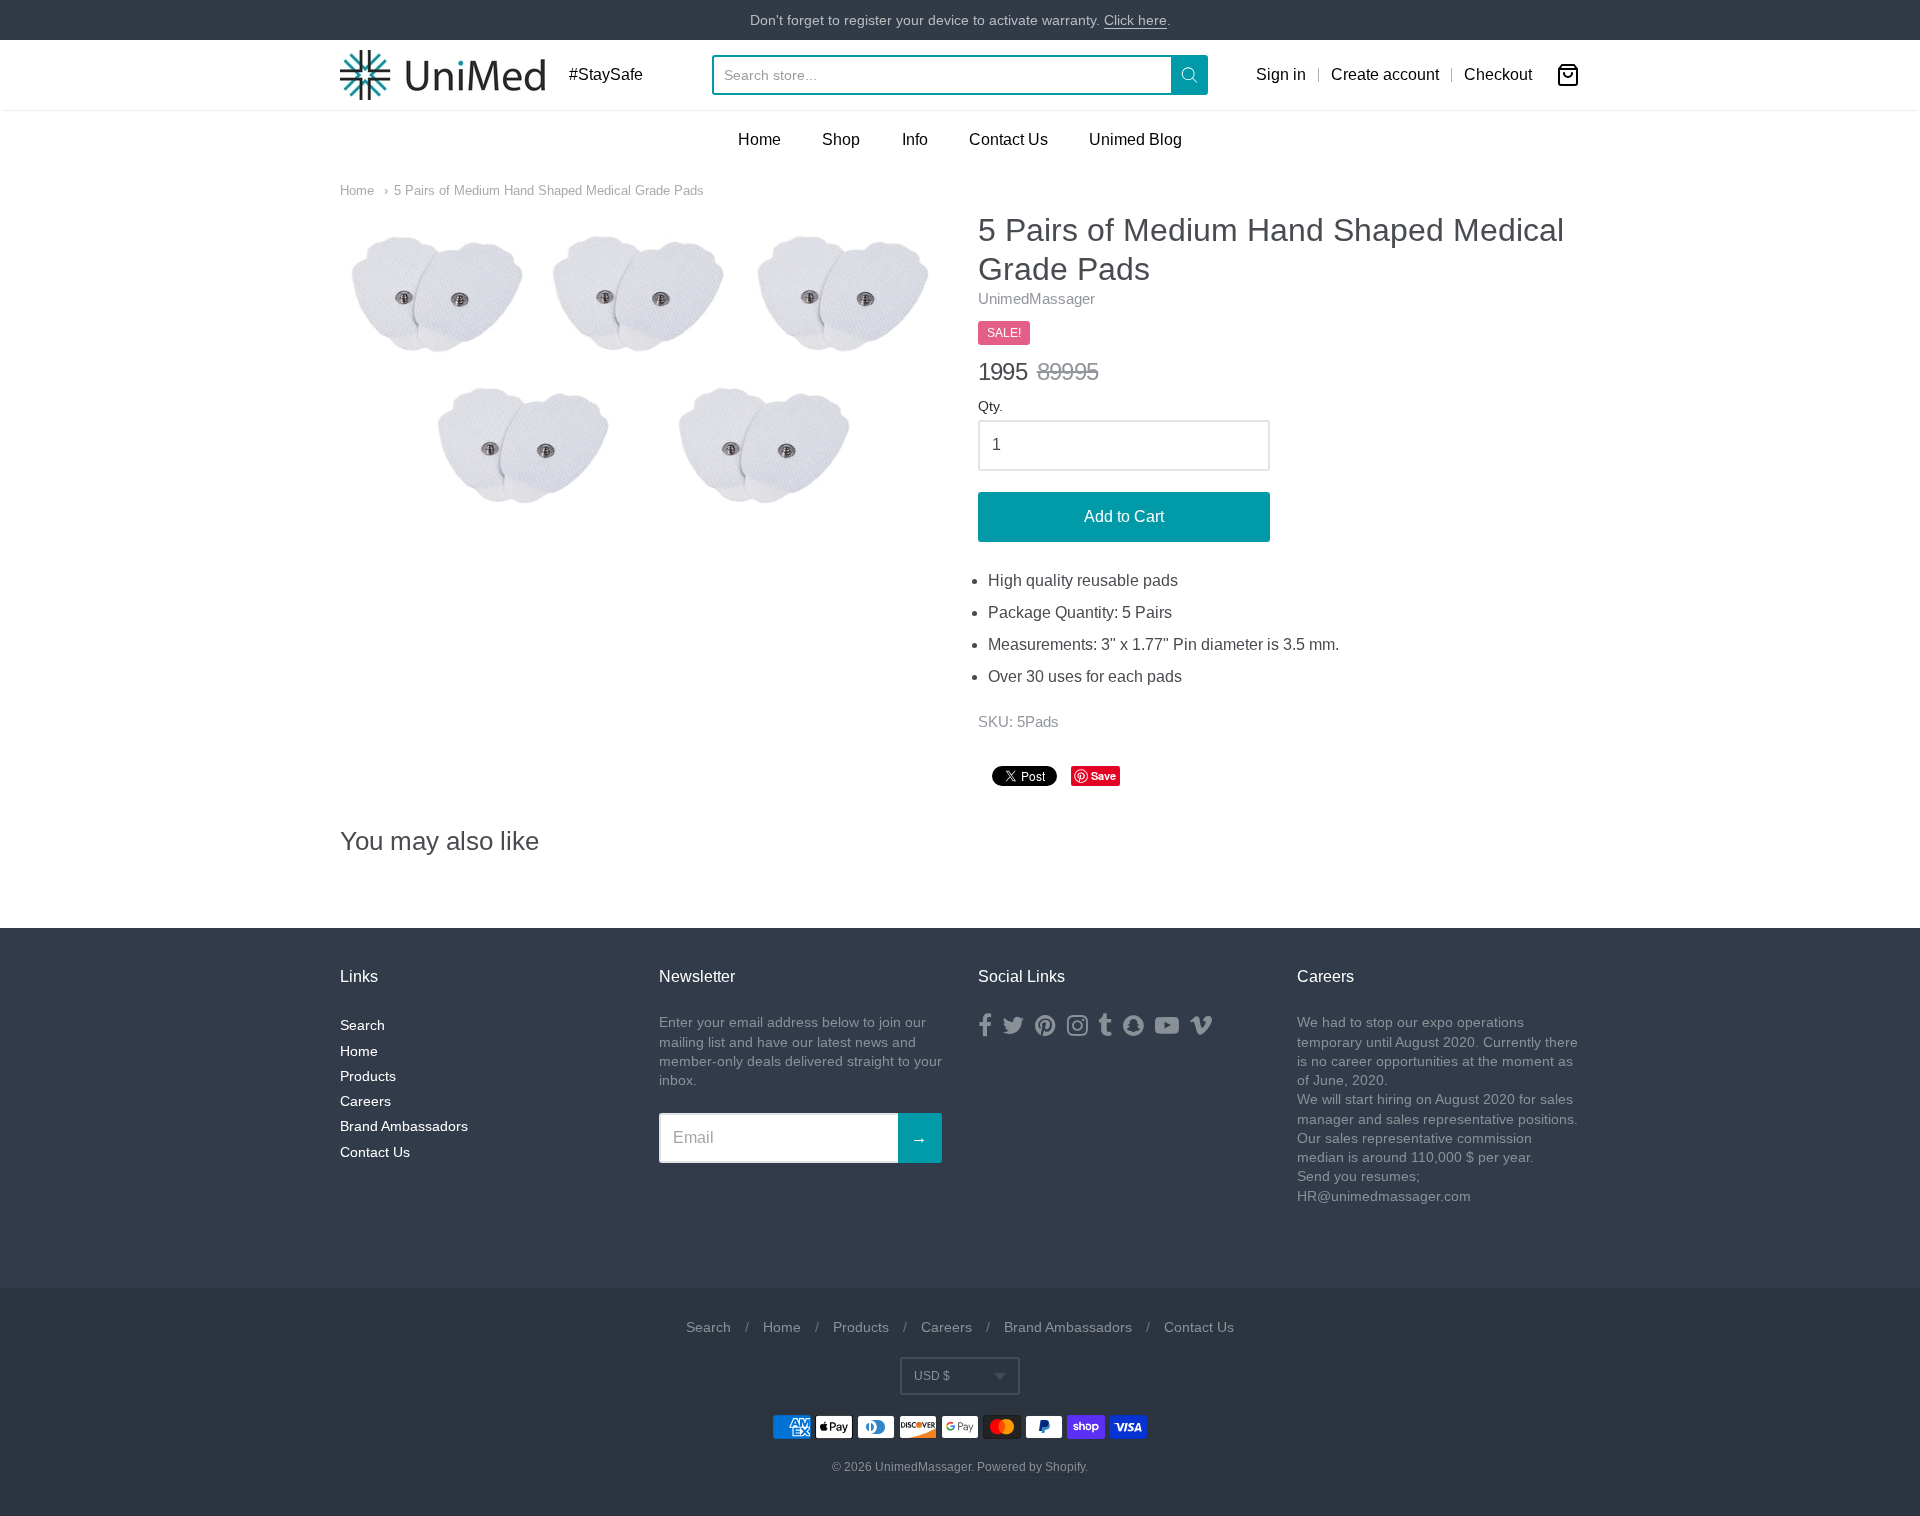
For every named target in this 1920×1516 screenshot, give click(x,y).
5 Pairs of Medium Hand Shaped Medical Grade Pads (549, 190)
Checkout (1498, 74)
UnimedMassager (1036, 298)
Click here (1135, 20)
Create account (1385, 74)
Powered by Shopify (1031, 1467)
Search (362, 1025)
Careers (365, 1101)
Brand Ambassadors (404, 1126)
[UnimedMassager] (442, 75)
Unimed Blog (1135, 139)
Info (915, 139)
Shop (841, 139)
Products (368, 1076)
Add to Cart (1124, 516)
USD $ (932, 1376)
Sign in (1281, 74)
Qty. (990, 406)
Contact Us (1008, 139)
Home (759, 139)
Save (1103, 775)
